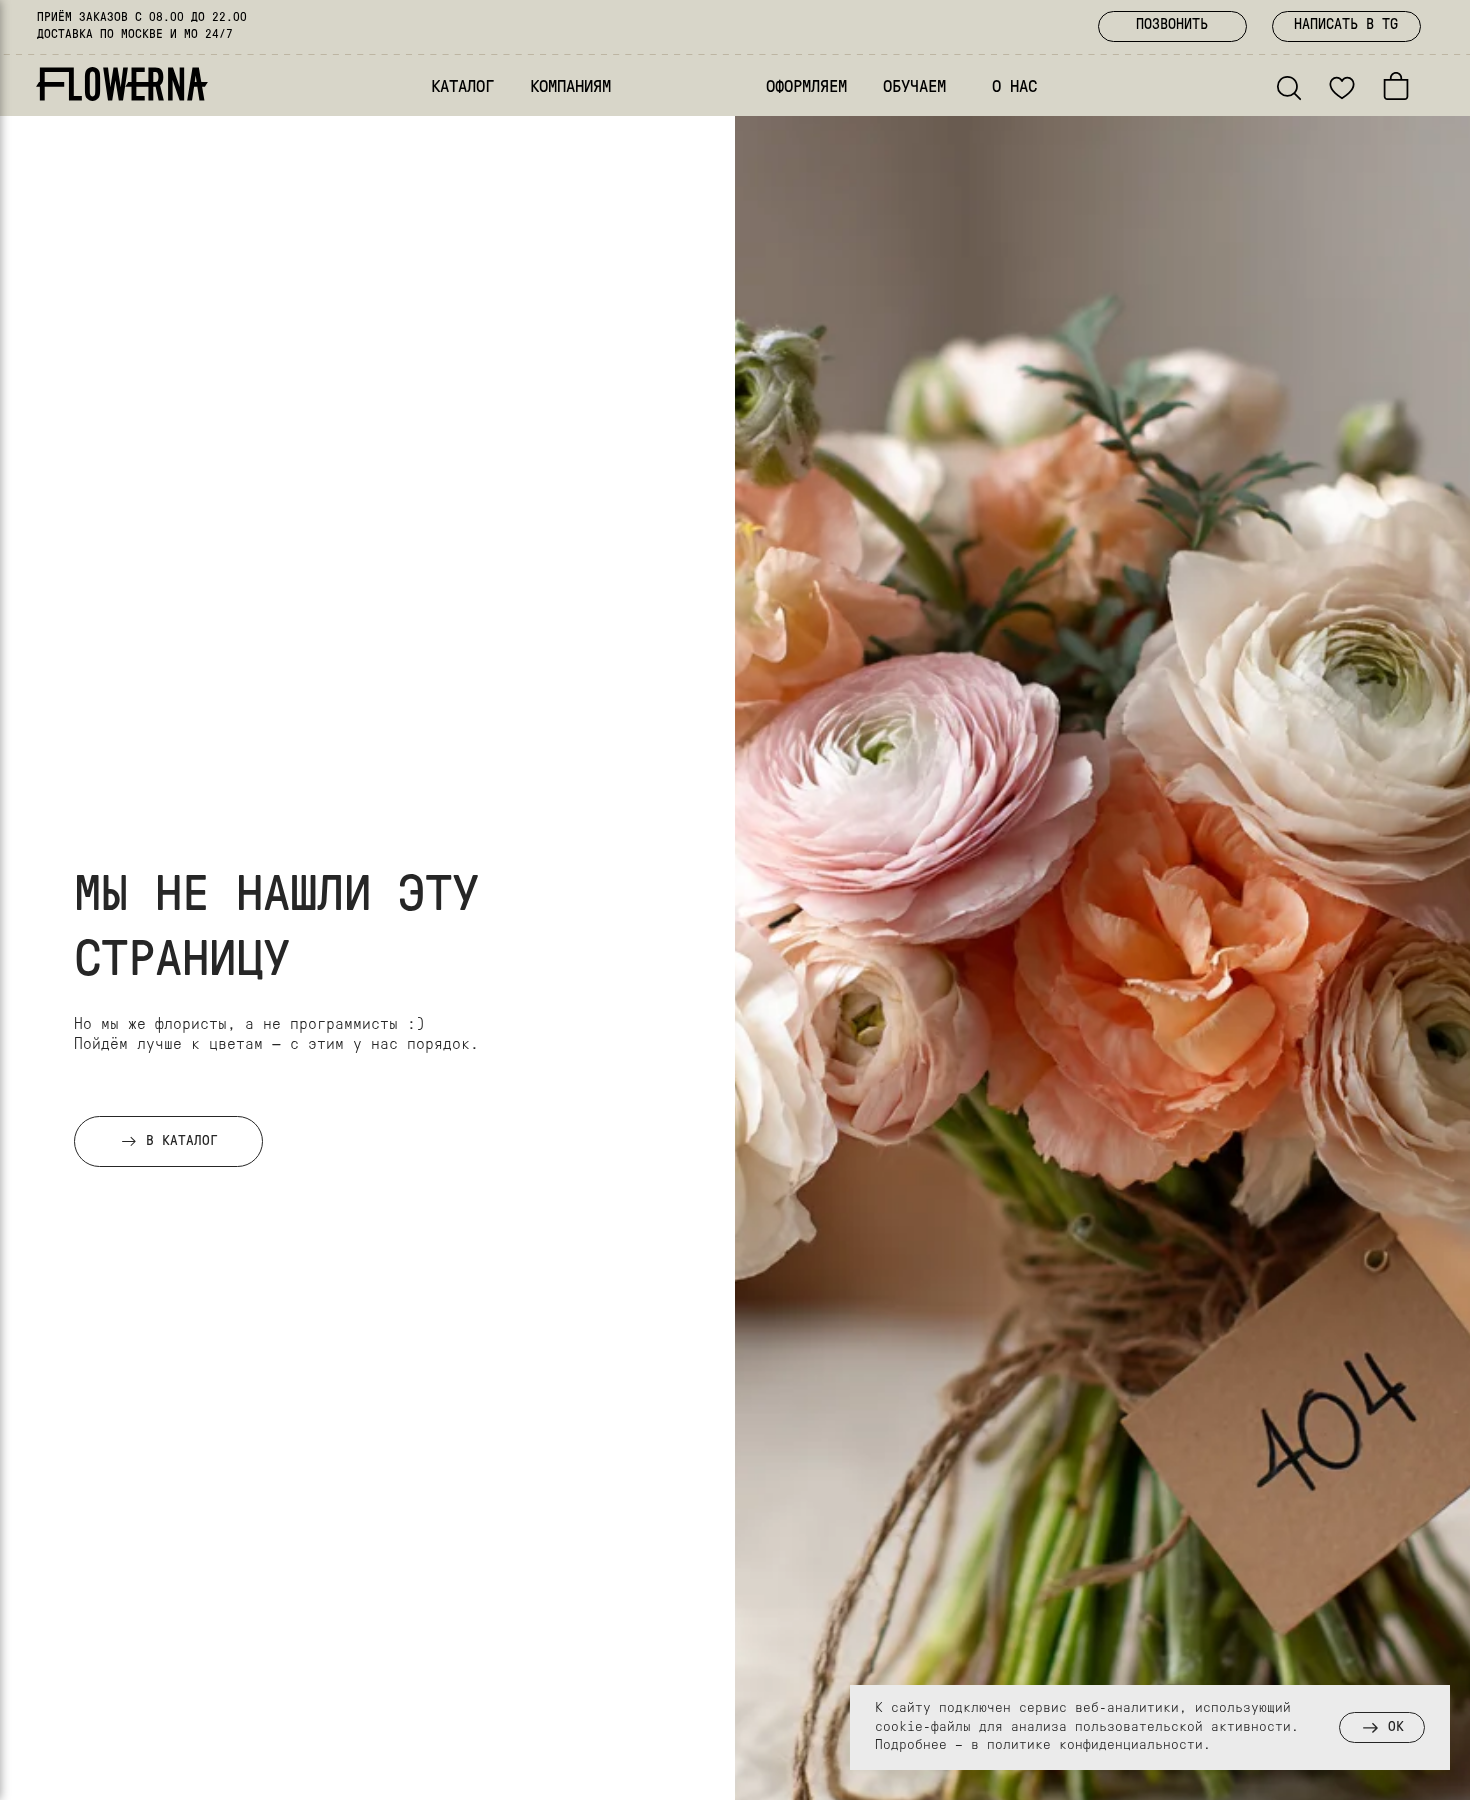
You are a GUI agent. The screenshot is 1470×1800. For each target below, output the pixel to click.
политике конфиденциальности (1095, 1745)
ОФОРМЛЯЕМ (806, 87)
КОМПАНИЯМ (570, 87)
